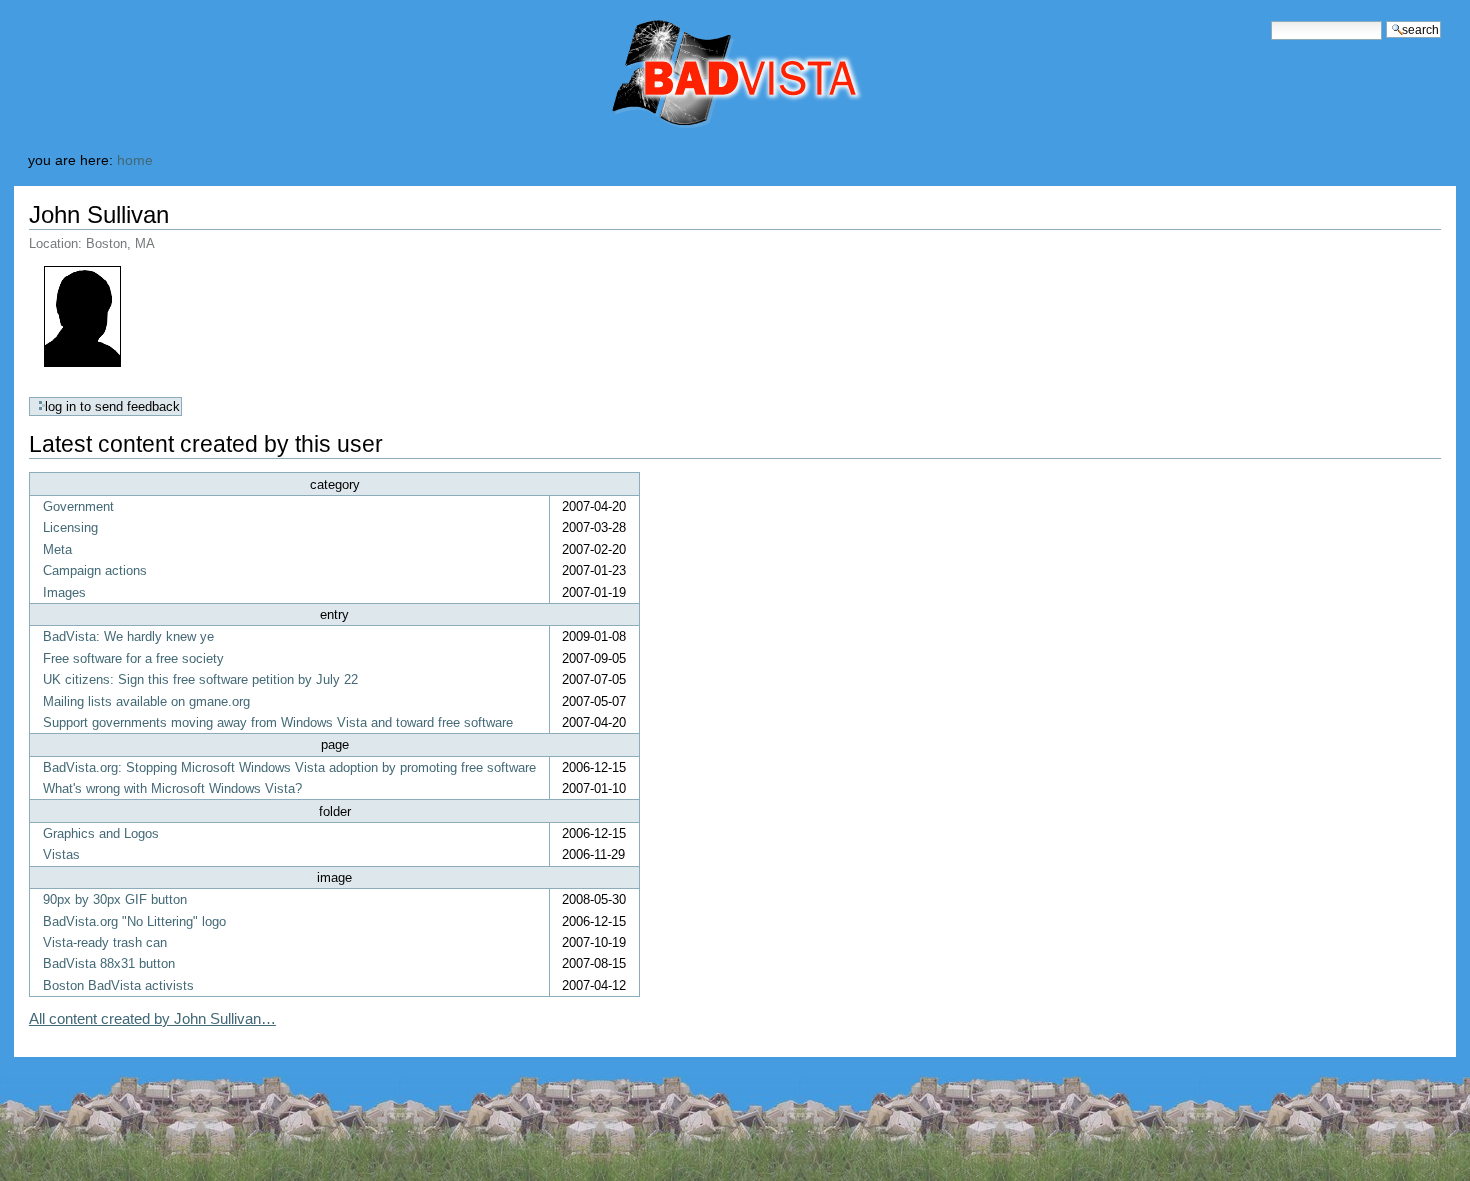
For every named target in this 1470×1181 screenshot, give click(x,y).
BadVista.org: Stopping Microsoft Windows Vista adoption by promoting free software (289, 767)
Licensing (70, 527)
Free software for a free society (133, 658)
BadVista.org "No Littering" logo (134, 921)
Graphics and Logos (101, 833)
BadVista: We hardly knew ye (128, 636)
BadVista (652, 75)
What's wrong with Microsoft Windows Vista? (172, 788)
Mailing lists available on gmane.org (146, 701)
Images (64, 592)
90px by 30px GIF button (115, 899)
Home (135, 160)
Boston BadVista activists (118, 985)
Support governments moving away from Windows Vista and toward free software (278, 722)
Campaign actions (95, 570)
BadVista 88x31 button (109, 963)
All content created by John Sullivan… (152, 1018)
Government (78, 506)
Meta (57, 549)
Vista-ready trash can (105, 942)
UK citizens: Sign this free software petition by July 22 (200, 679)
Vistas (61, 854)
